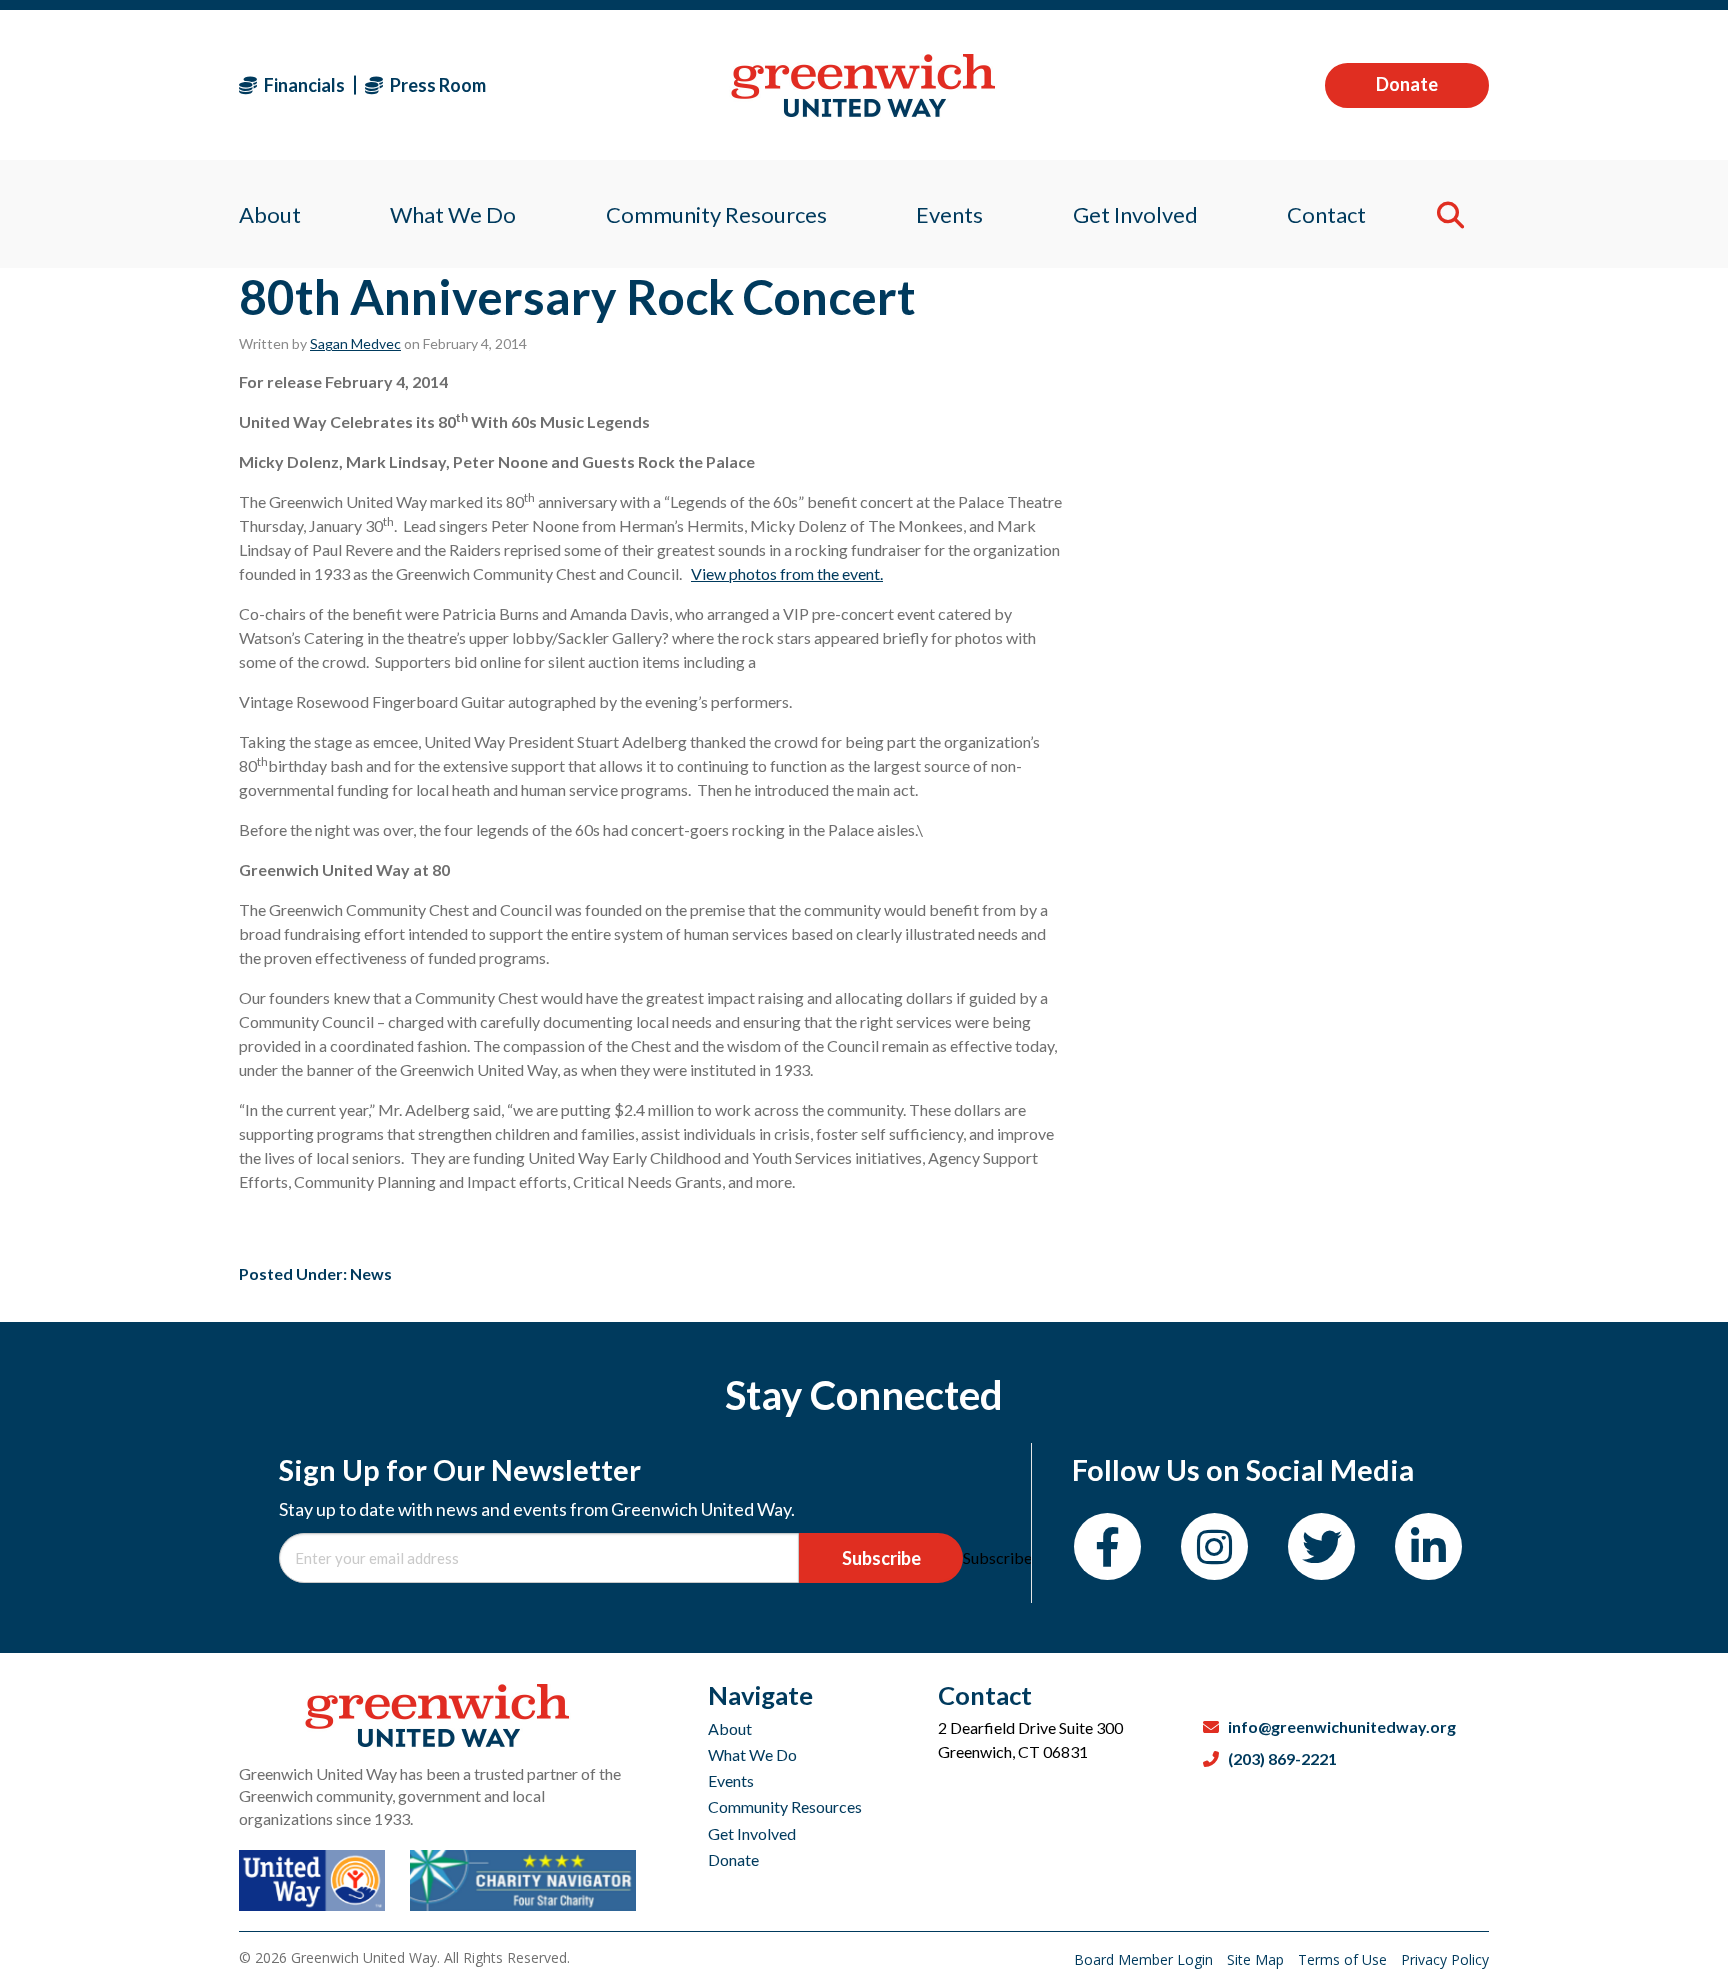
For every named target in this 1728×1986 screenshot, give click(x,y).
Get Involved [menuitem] (1135, 214)
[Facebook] (1107, 1546)
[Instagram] (1214, 1546)
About (730, 1728)
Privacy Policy (1445, 1959)
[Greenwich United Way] (863, 85)
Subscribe (881, 1558)
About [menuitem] (270, 214)
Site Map (1257, 1959)
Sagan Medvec (355, 343)
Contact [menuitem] (1326, 214)
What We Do (752, 1754)
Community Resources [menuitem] (716, 214)
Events (731, 1780)
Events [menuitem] (949, 214)
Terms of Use (1344, 1959)
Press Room (436, 85)
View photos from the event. (787, 573)
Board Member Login (1145, 1959)
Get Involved (752, 1833)
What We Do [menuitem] (453, 214)
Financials (303, 85)
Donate (1407, 84)
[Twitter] (1321, 1546)
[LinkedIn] (1428, 1546)
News (371, 1273)
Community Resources (785, 1806)
